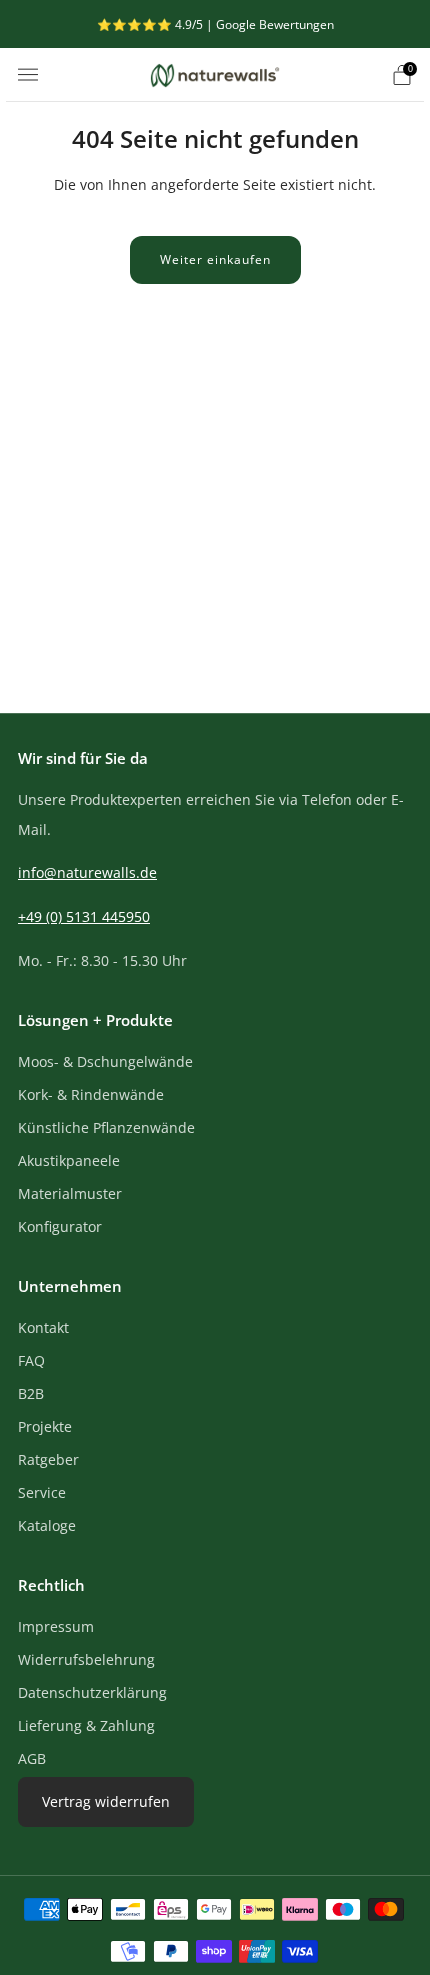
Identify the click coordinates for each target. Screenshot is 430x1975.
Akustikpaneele (69, 1160)
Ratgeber (48, 1459)
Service (42, 1492)
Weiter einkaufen (215, 259)
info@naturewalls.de (87, 872)
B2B (31, 1393)
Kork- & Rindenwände (91, 1094)
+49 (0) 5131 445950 (84, 916)
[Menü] (28, 75)
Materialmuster (70, 1193)
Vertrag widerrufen (106, 1801)
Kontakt (43, 1327)
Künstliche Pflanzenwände (106, 1127)
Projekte (45, 1426)
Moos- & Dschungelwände (105, 1061)
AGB (32, 1758)
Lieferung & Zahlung (86, 1725)
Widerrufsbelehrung (86, 1659)
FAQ (31, 1360)
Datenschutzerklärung (92, 1692)
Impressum (56, 1626)
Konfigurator (60, 1226)
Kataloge (47, 1525)
